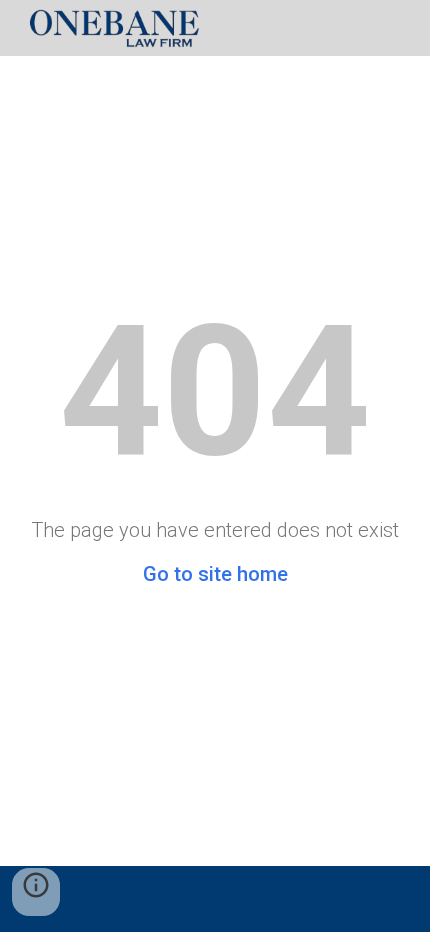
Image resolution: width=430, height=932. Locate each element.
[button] (36, 892)
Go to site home (215, 574)
